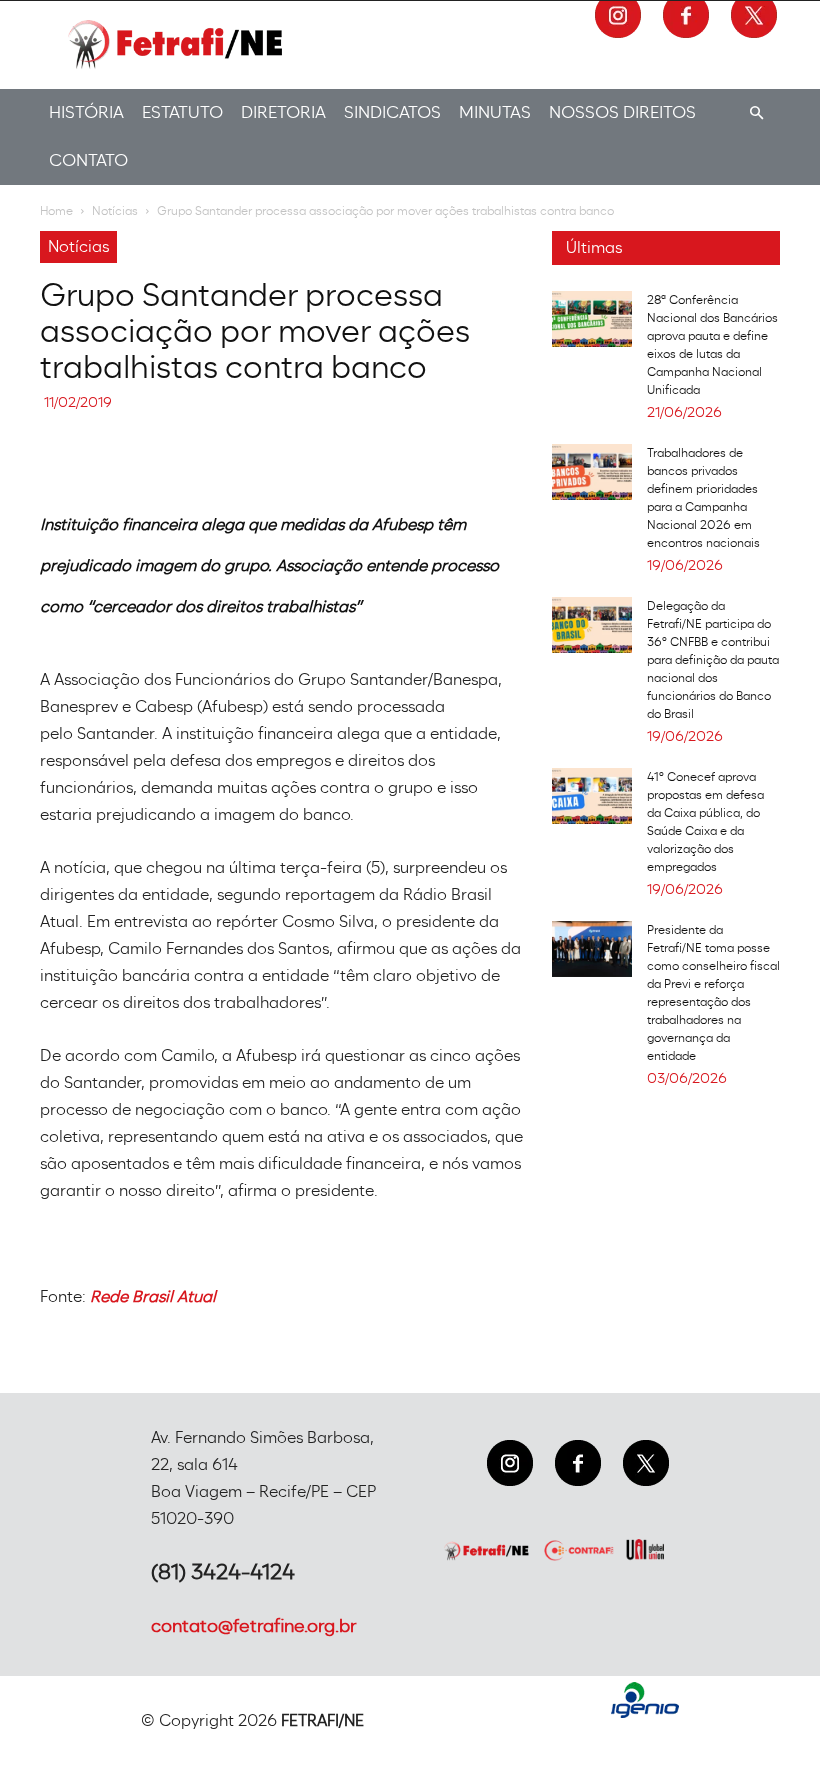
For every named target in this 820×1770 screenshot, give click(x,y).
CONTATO (88, 160)
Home (56, 211)
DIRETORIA (283, 112)
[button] (756, 113)
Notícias (115, 211)
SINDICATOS (392, 112)
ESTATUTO (182, 112)
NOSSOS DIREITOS (622, 112)
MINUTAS (495, 112)
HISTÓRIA (86, 112)
